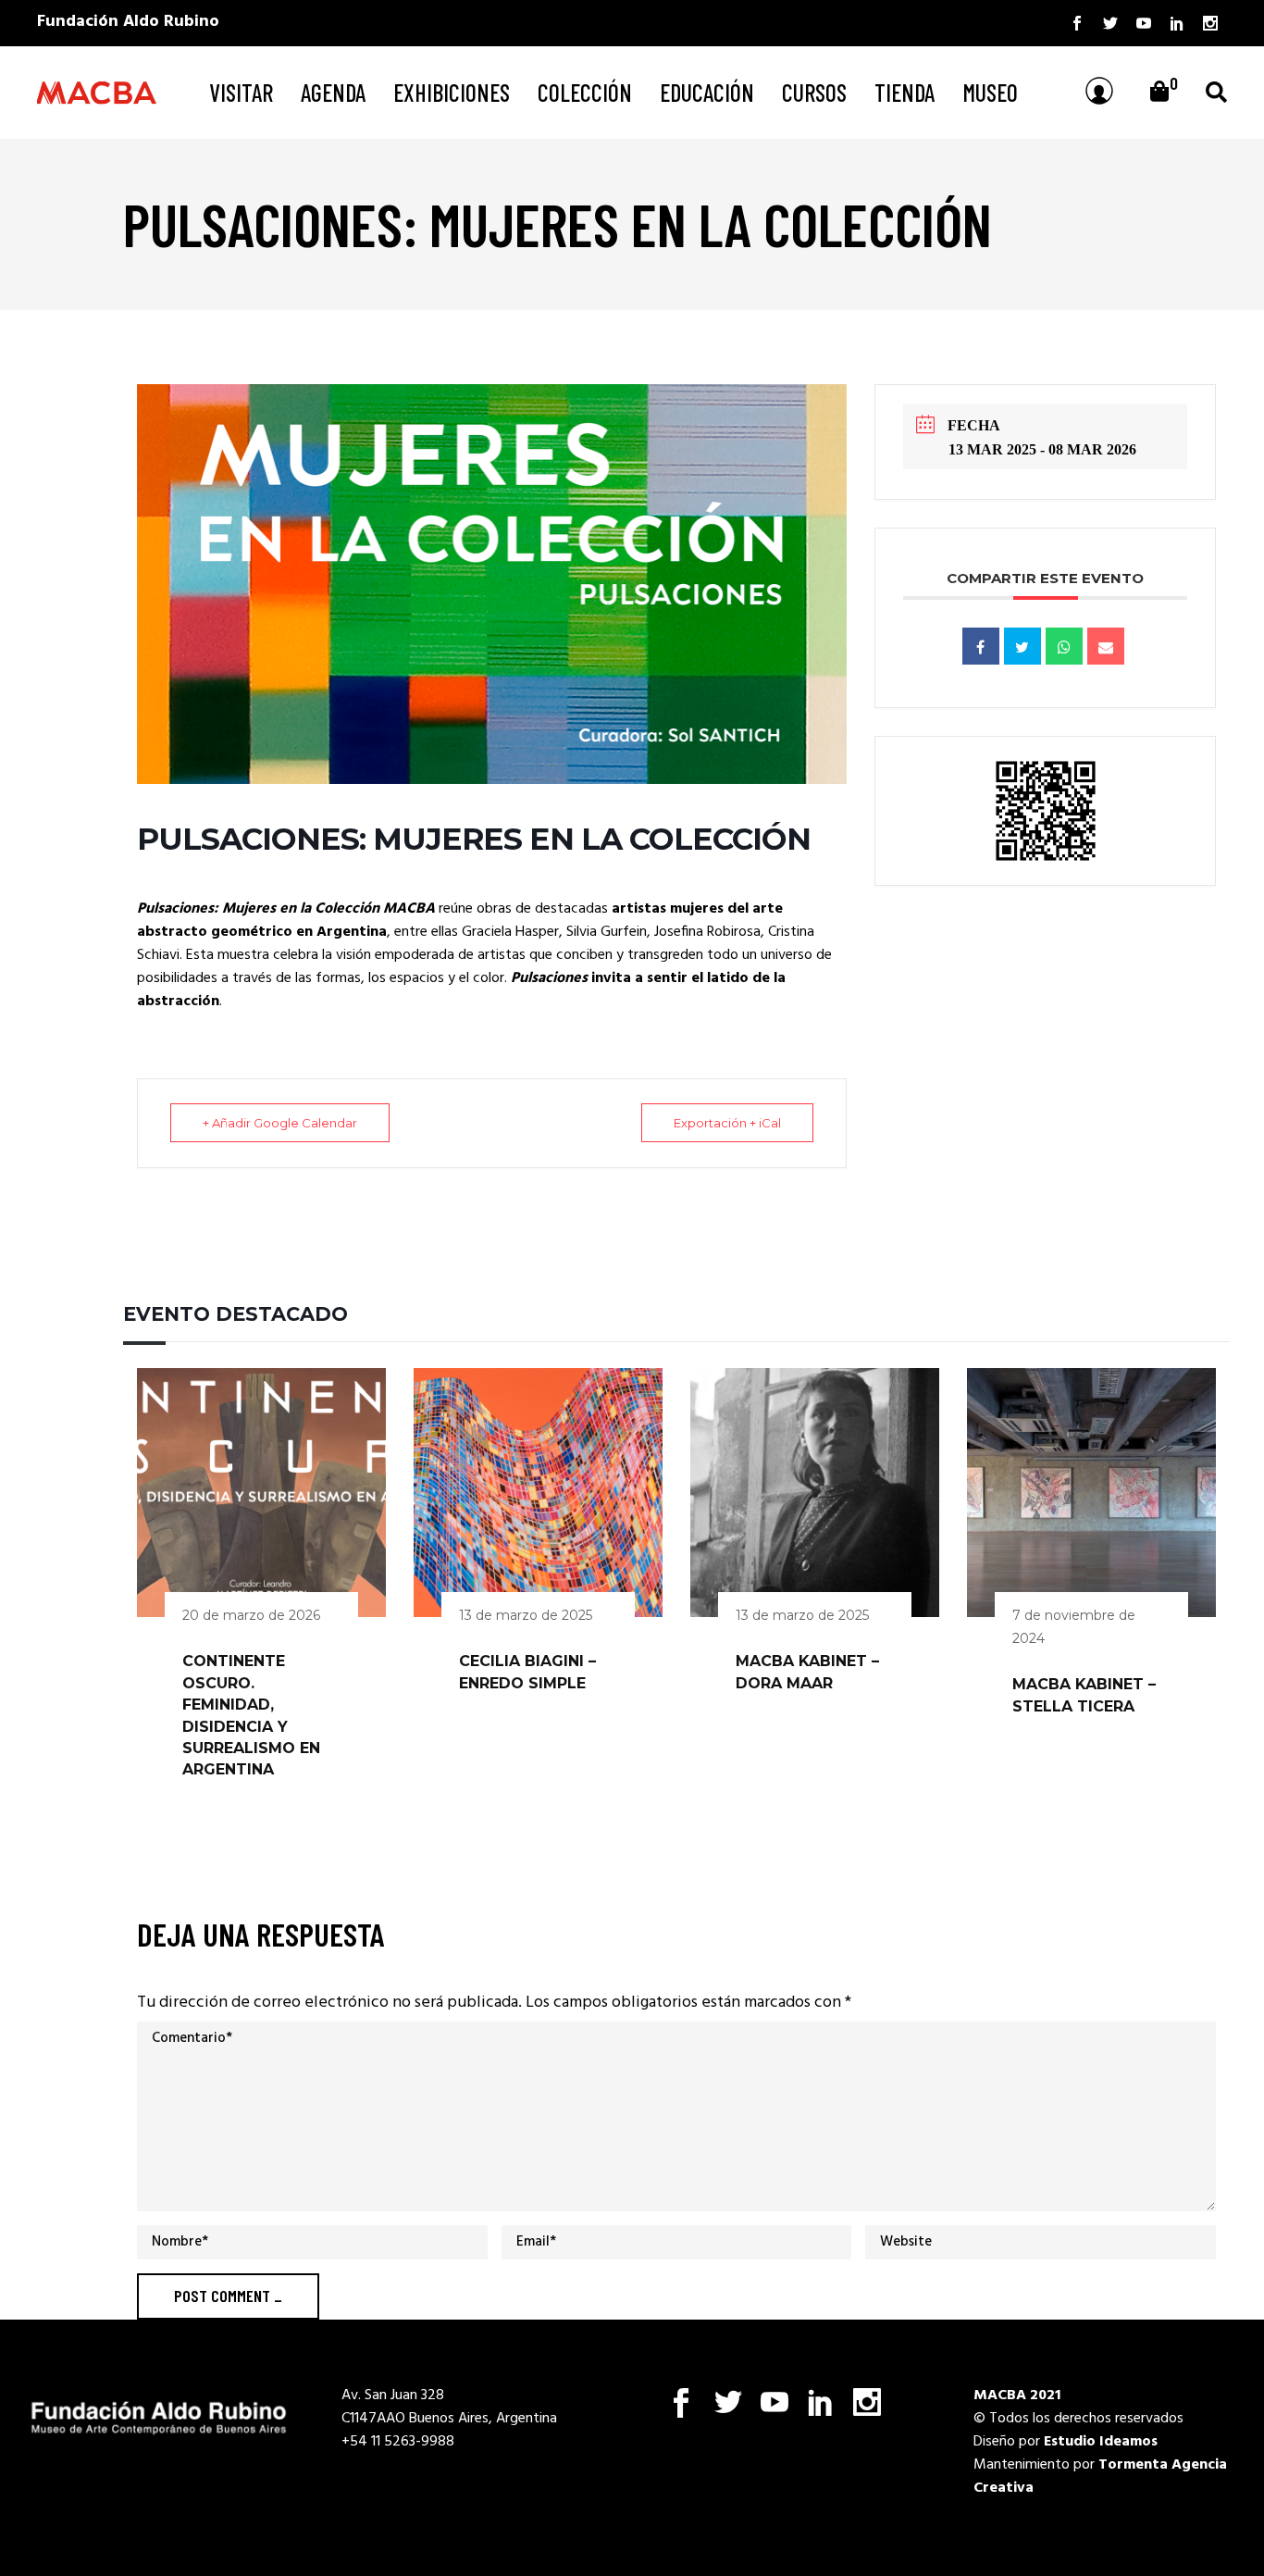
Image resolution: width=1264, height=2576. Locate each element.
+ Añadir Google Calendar (280, 1123)
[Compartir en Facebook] (981, 646)
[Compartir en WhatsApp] (1064, 646)
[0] (1159, 93)
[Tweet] (1022, 646)
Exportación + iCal (727, 1123)
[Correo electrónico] (1106, 646)
